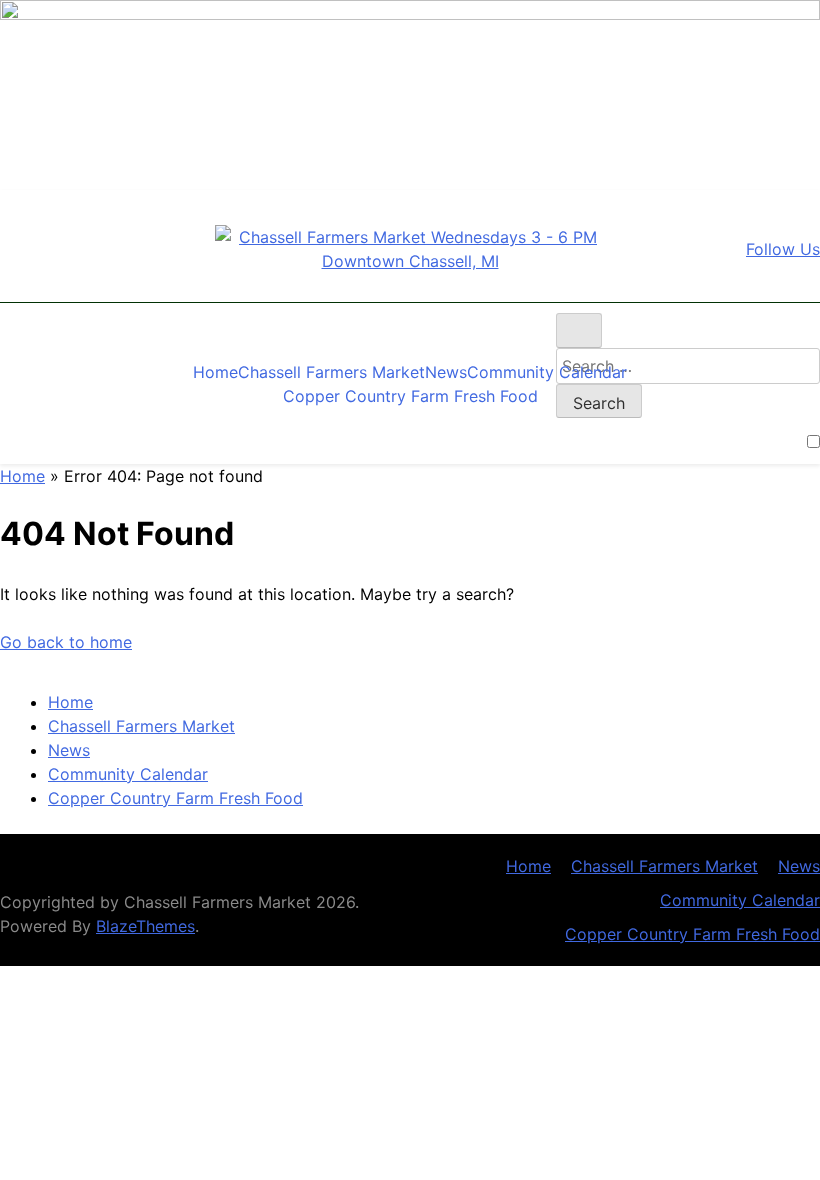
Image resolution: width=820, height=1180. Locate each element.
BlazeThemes (145, 926)
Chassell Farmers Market (331, 372)
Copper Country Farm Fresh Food (410, 396)
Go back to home (66, 642)
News (446, 372)
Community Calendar (547, 372)
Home (215, 372)
